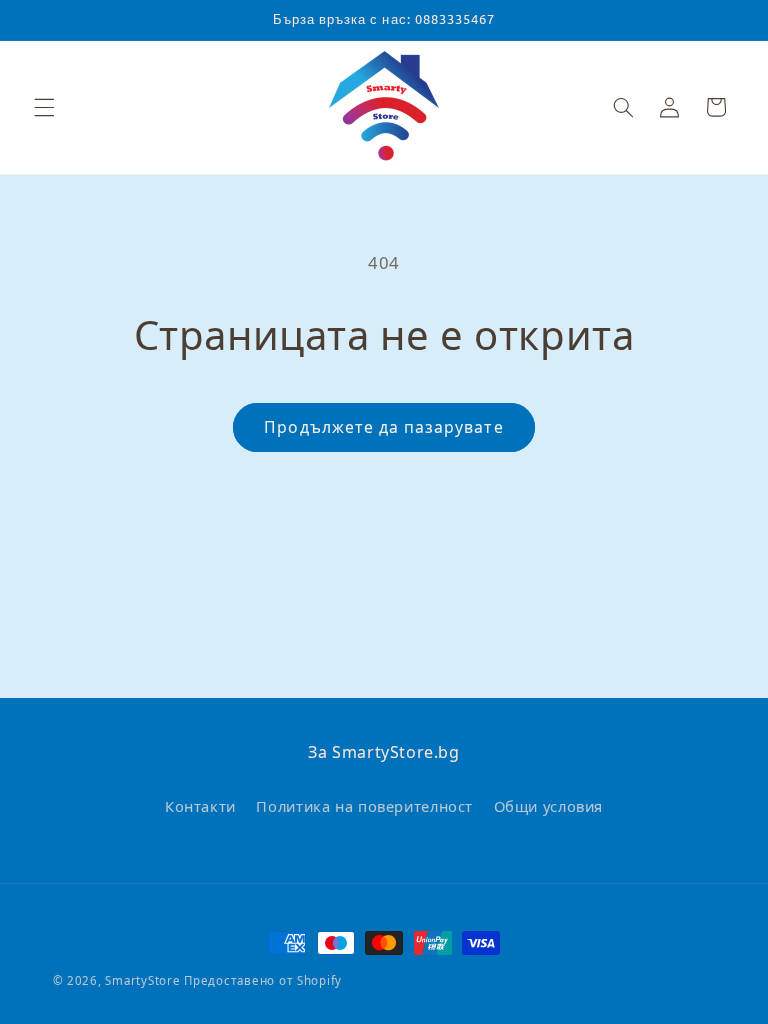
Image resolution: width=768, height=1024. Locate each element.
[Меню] (44, 107)
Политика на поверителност (364, 806)
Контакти (200, 806)
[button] (623, 107)
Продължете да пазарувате (383, 427)
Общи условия (549, 806)
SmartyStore (142, 980)
